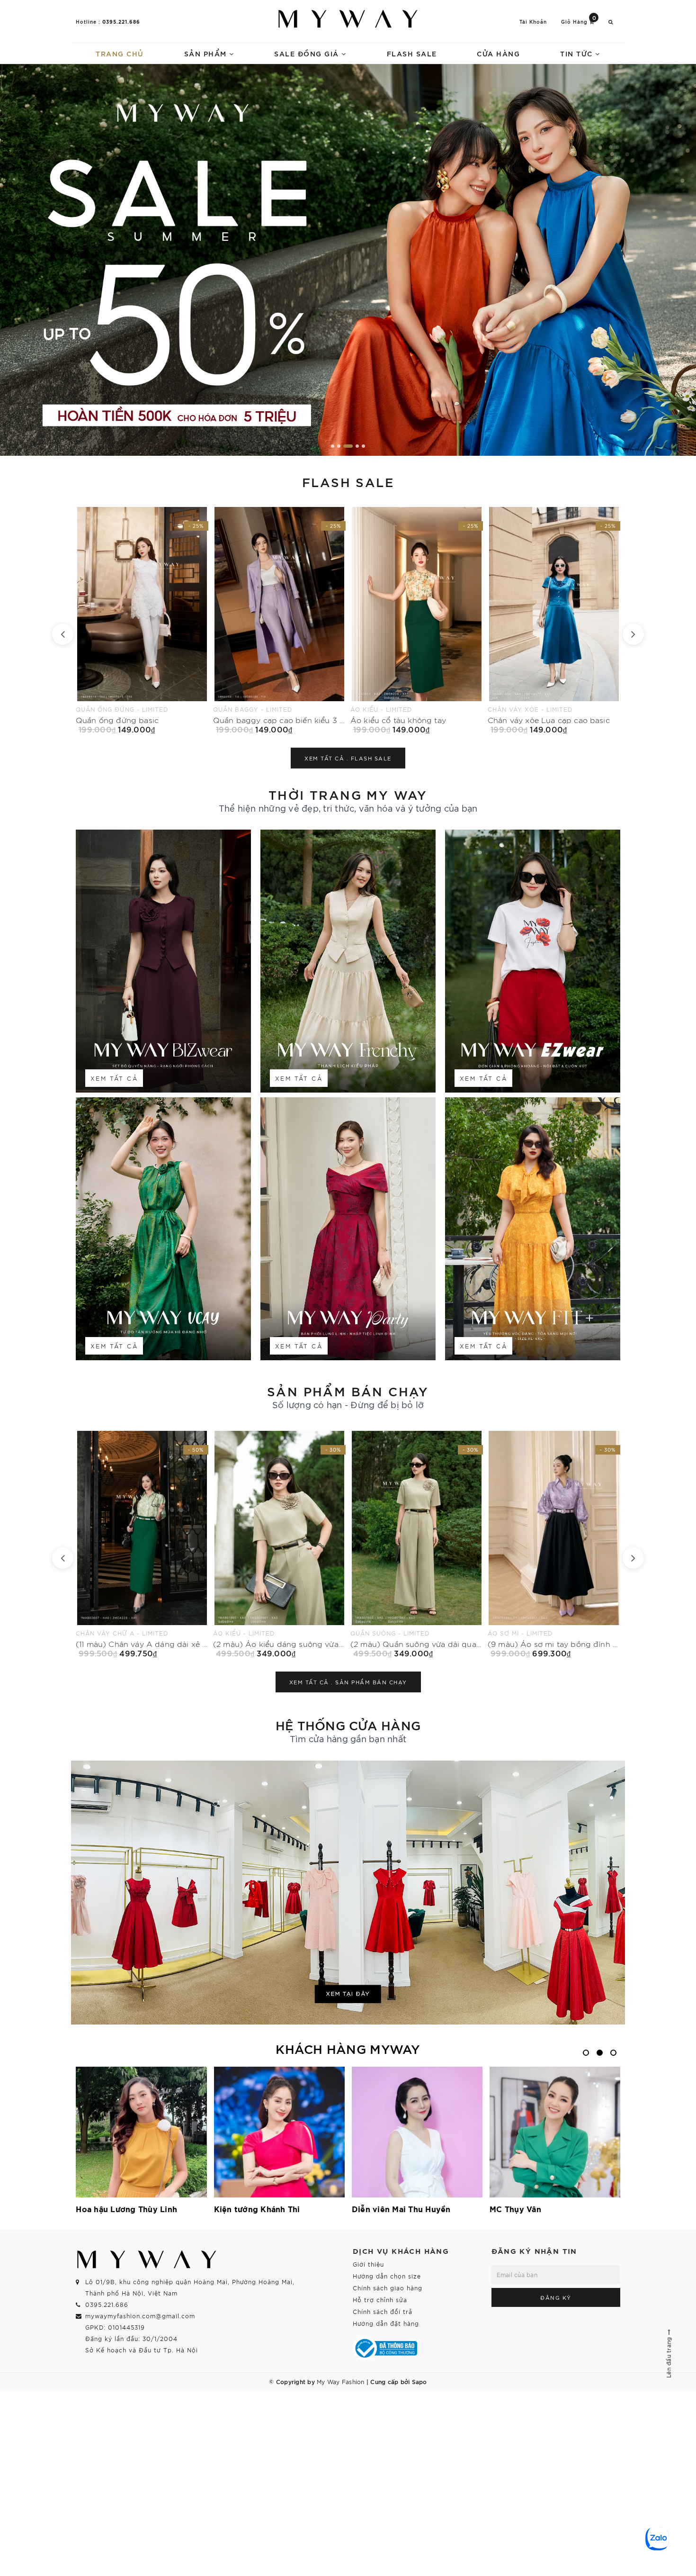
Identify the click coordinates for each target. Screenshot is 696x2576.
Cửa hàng (498, 53)
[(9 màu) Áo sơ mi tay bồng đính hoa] (279, 1544)
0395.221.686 (121, 21)
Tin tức (578, 53)
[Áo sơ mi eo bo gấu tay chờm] (417, 620)
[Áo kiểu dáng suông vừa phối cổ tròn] (417, 1544)
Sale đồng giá (308, 53)
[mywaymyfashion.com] (348, 260)
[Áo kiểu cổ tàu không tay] (142, 620)
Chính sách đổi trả (383, 2311)
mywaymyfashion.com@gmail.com (140, 2316)
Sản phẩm (207, 53)
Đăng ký (556, 2297)
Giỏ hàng (579, 21)
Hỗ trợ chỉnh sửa (380, 2300)
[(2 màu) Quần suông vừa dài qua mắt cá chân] (142, 1544)
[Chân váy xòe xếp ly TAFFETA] (554, 620)
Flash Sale (412, 53)
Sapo (419, 2381)
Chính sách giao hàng (388, 2288)
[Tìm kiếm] (611, 22)
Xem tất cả (114, 1078)
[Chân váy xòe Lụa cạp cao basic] (279, 620)
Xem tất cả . (348, 758)
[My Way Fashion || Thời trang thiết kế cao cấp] (348, 19)
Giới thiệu (368, 2264)
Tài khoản (533, 22)
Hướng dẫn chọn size (387, 2276)
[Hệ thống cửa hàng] (348, 1893)
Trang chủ (120, 53)
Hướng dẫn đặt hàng (386, 2323)
